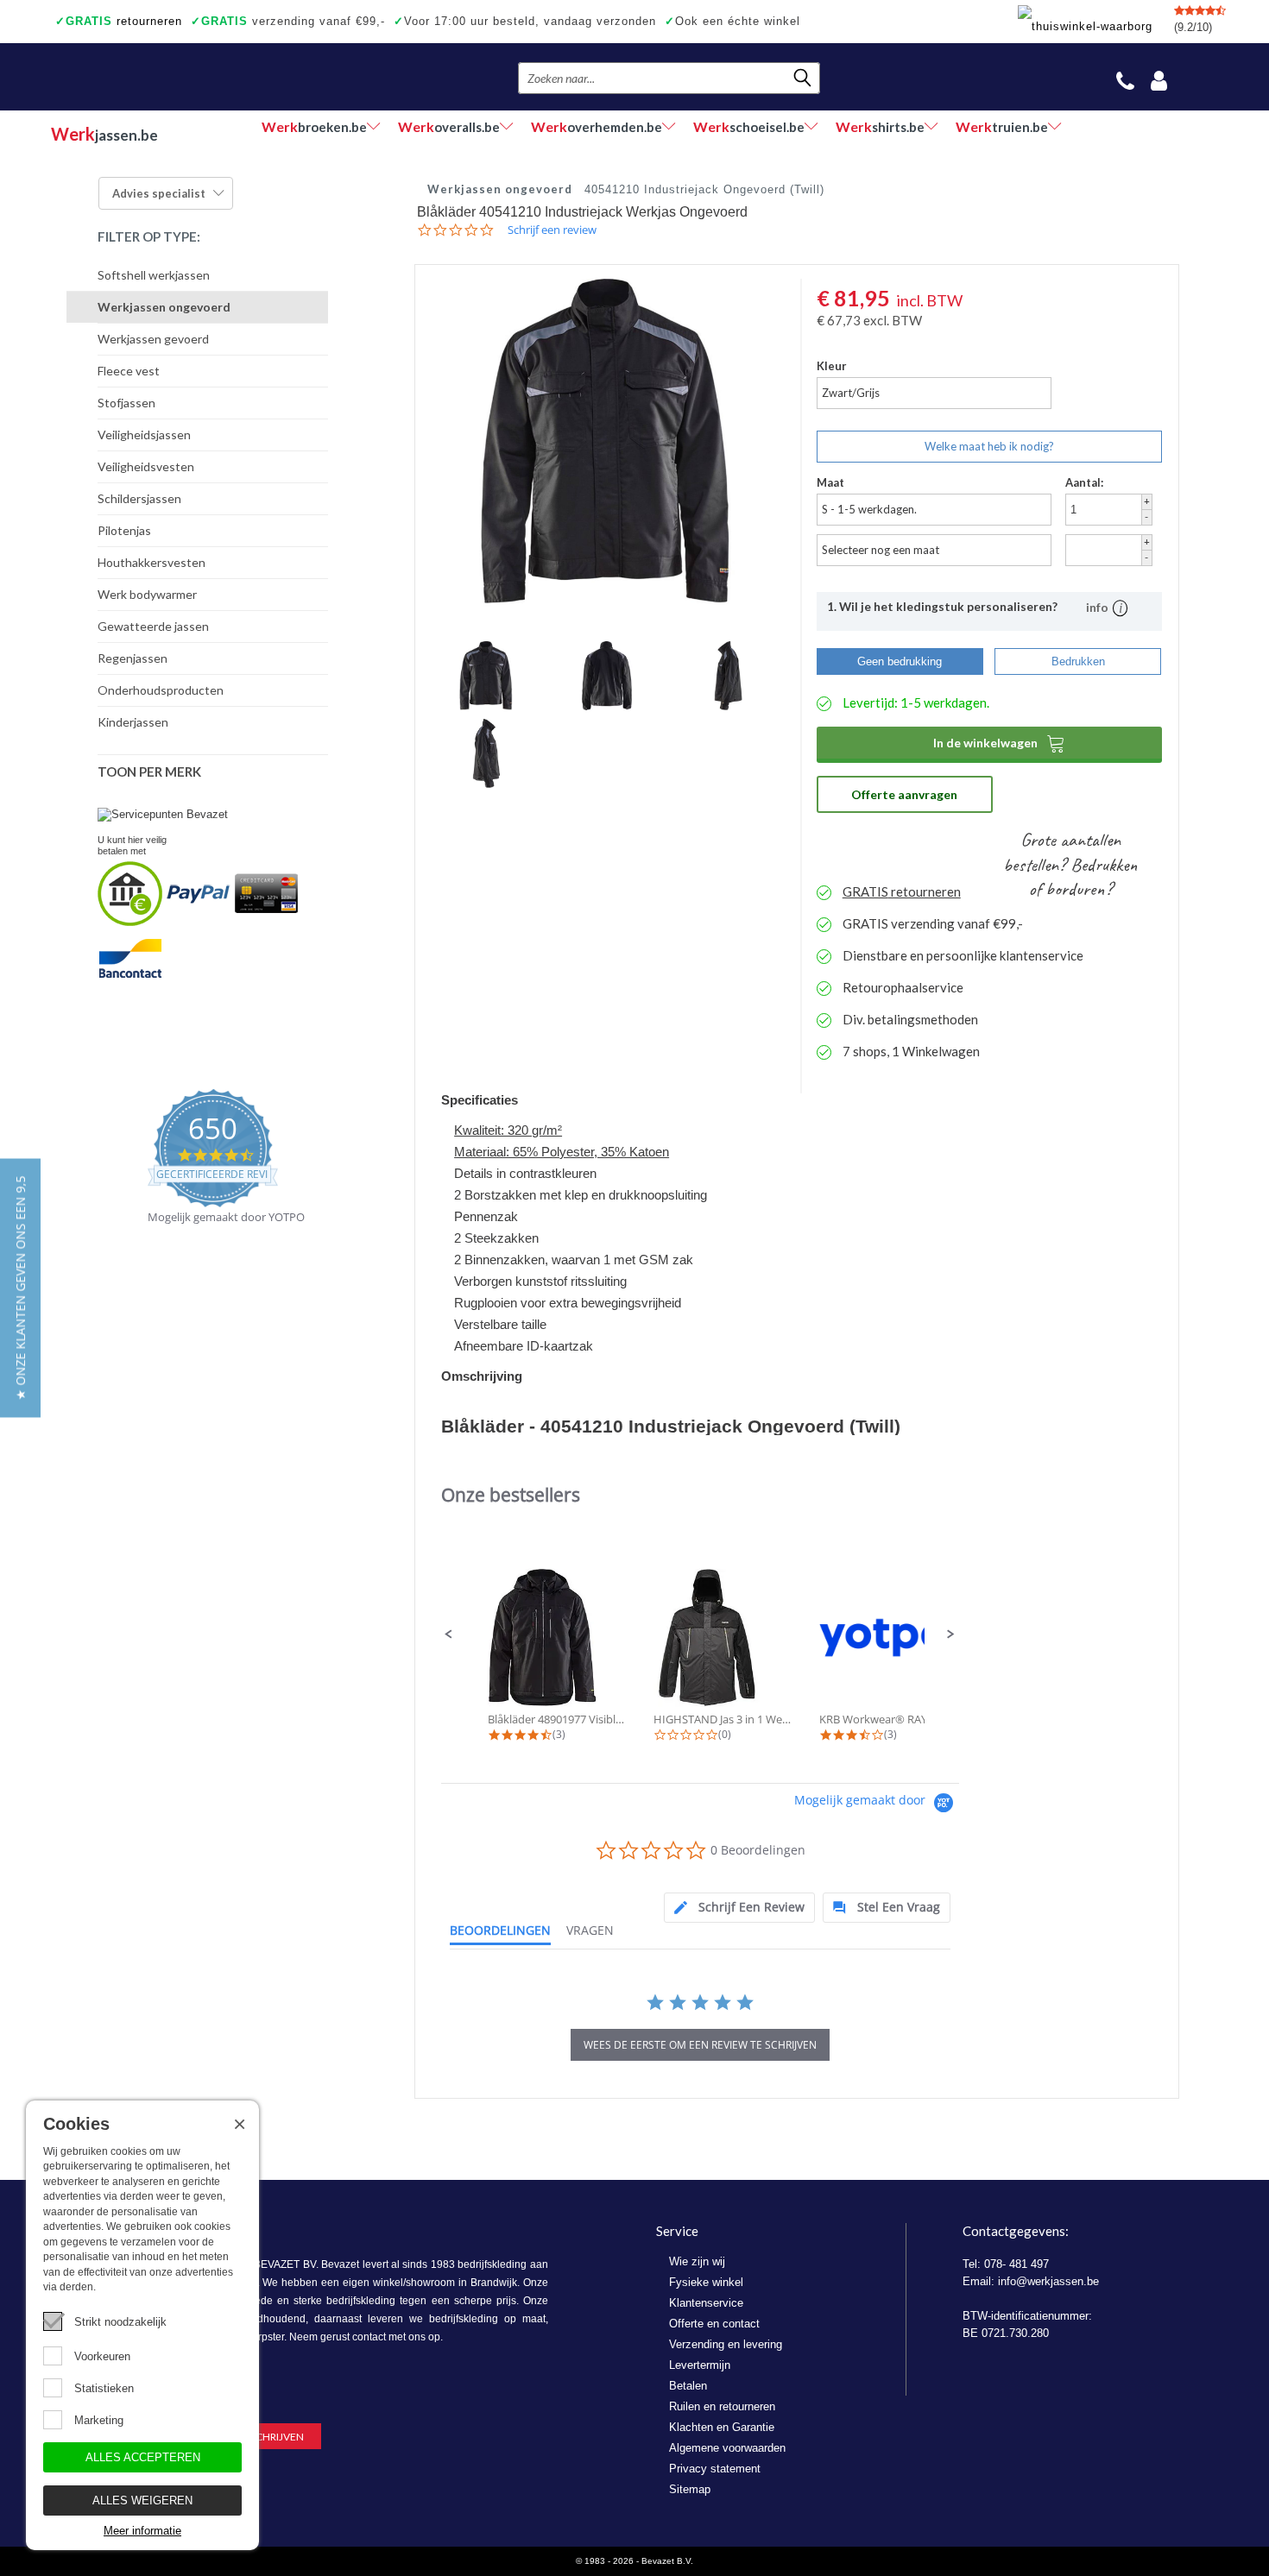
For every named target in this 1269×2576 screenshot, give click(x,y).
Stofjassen (126, 403)
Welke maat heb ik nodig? (989, 446)
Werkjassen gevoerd (153, 339)
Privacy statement (715, 2469)
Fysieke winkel (706, 2282)
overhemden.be (597, 126)
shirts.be (880, 126)
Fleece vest (129, 371)
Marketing (99, 2420)
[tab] (739, 1908)
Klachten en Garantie (722, 2427)
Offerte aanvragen (904, 794)
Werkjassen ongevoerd (164, 307)
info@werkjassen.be (1048, 2281)
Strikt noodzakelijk (120, 2322)
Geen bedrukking (900, 661)
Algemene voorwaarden (727, 2448)
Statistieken (104, 2388)
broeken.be (314, 126)
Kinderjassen (133, 722)
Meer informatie (142, 2531)
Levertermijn (700, 2365)
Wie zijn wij (697, 2261)
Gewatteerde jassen (153, 626)
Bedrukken (1078, 661)
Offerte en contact (714, 2324)
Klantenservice (706, 2303)
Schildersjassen (139, 498)
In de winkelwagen (999, 743)
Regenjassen (133, 658)
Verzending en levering (726, 2344)
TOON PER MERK (149, 772)
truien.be (1002, 126)
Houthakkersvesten (152, 562)
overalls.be (449, 126)
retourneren (119, 21)
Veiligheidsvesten (146, 466)
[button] (449, 1634)
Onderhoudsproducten (161, 690)
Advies (159, 193)
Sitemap (690, 2489)
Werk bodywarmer (147, 594)
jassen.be (104, 134)
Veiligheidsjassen (144, 435)
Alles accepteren (143, 2457)
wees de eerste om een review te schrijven (700, 2045)
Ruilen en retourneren (722, 2406)
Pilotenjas (124, 530)
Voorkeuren (102, 2356)
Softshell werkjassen (154, 275)
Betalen (688, 2386)
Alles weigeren (142, 2500)
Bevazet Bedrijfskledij (157, 77)
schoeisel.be (749, 126)
